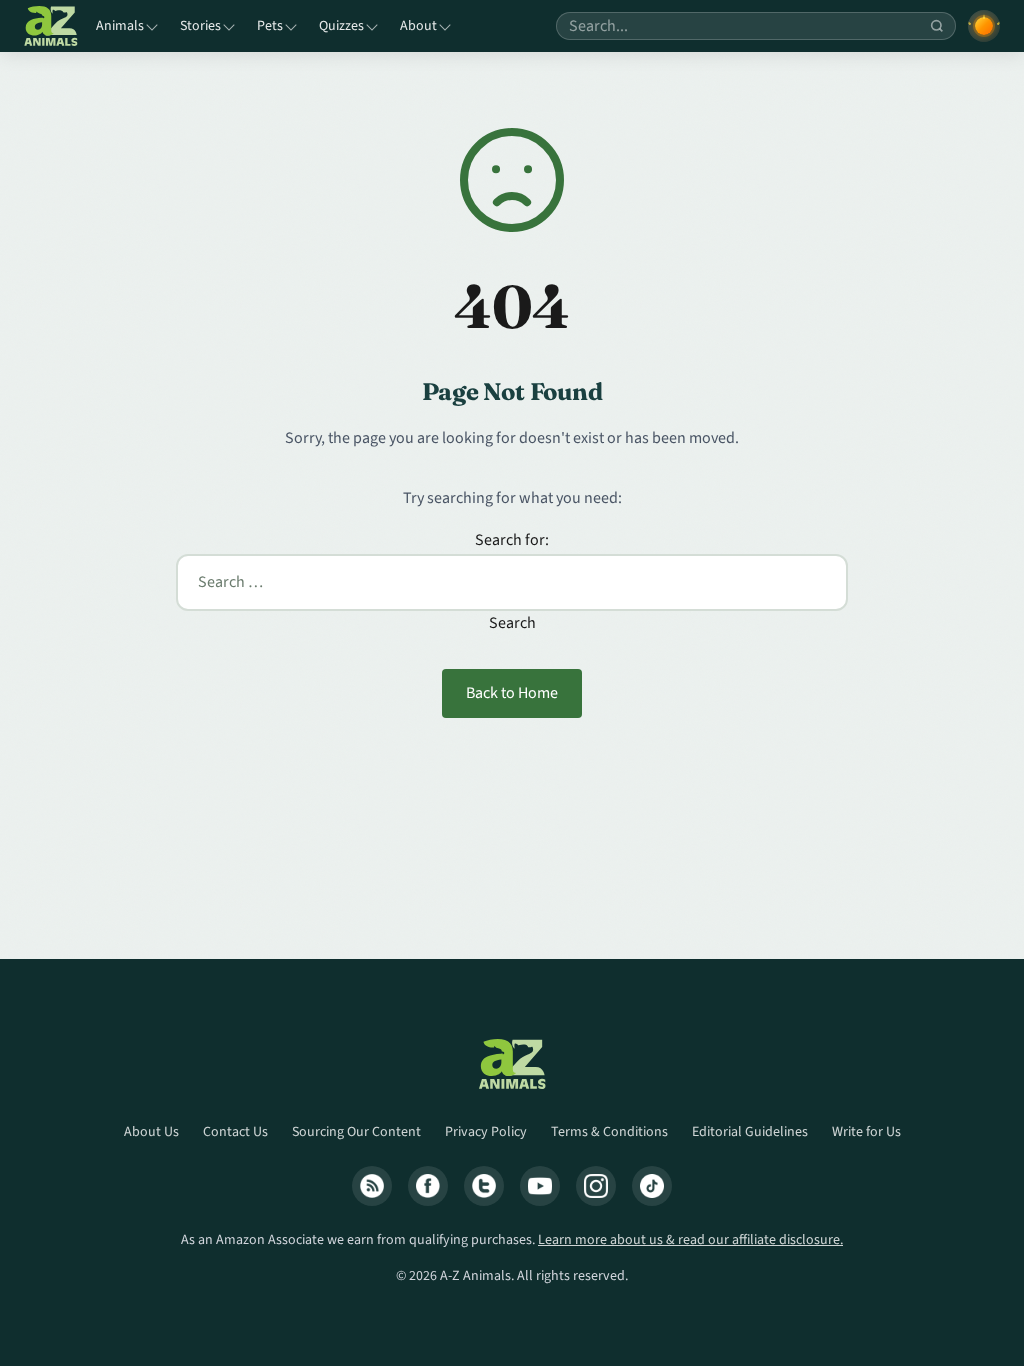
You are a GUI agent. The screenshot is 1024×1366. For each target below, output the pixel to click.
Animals (120, 26)
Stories (200, 26)
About (418, 26)
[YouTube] (540, 1186)
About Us (151, 1132)
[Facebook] (428, 1186)
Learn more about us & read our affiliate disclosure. (690, 1240)
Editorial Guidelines (750, 1132)
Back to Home (512, 693)
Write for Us (866, 1132)
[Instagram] (596, 1186)
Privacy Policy (486, 1132)
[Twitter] (484, 1186)
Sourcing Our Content (356, 1132)
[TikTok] (652, 1186)
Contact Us (235, 1132)
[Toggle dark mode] (984, 26)
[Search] (937, 26)
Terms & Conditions (609, 1132)
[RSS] (372, 1186)
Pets (270, 26)
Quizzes (341, 26)
